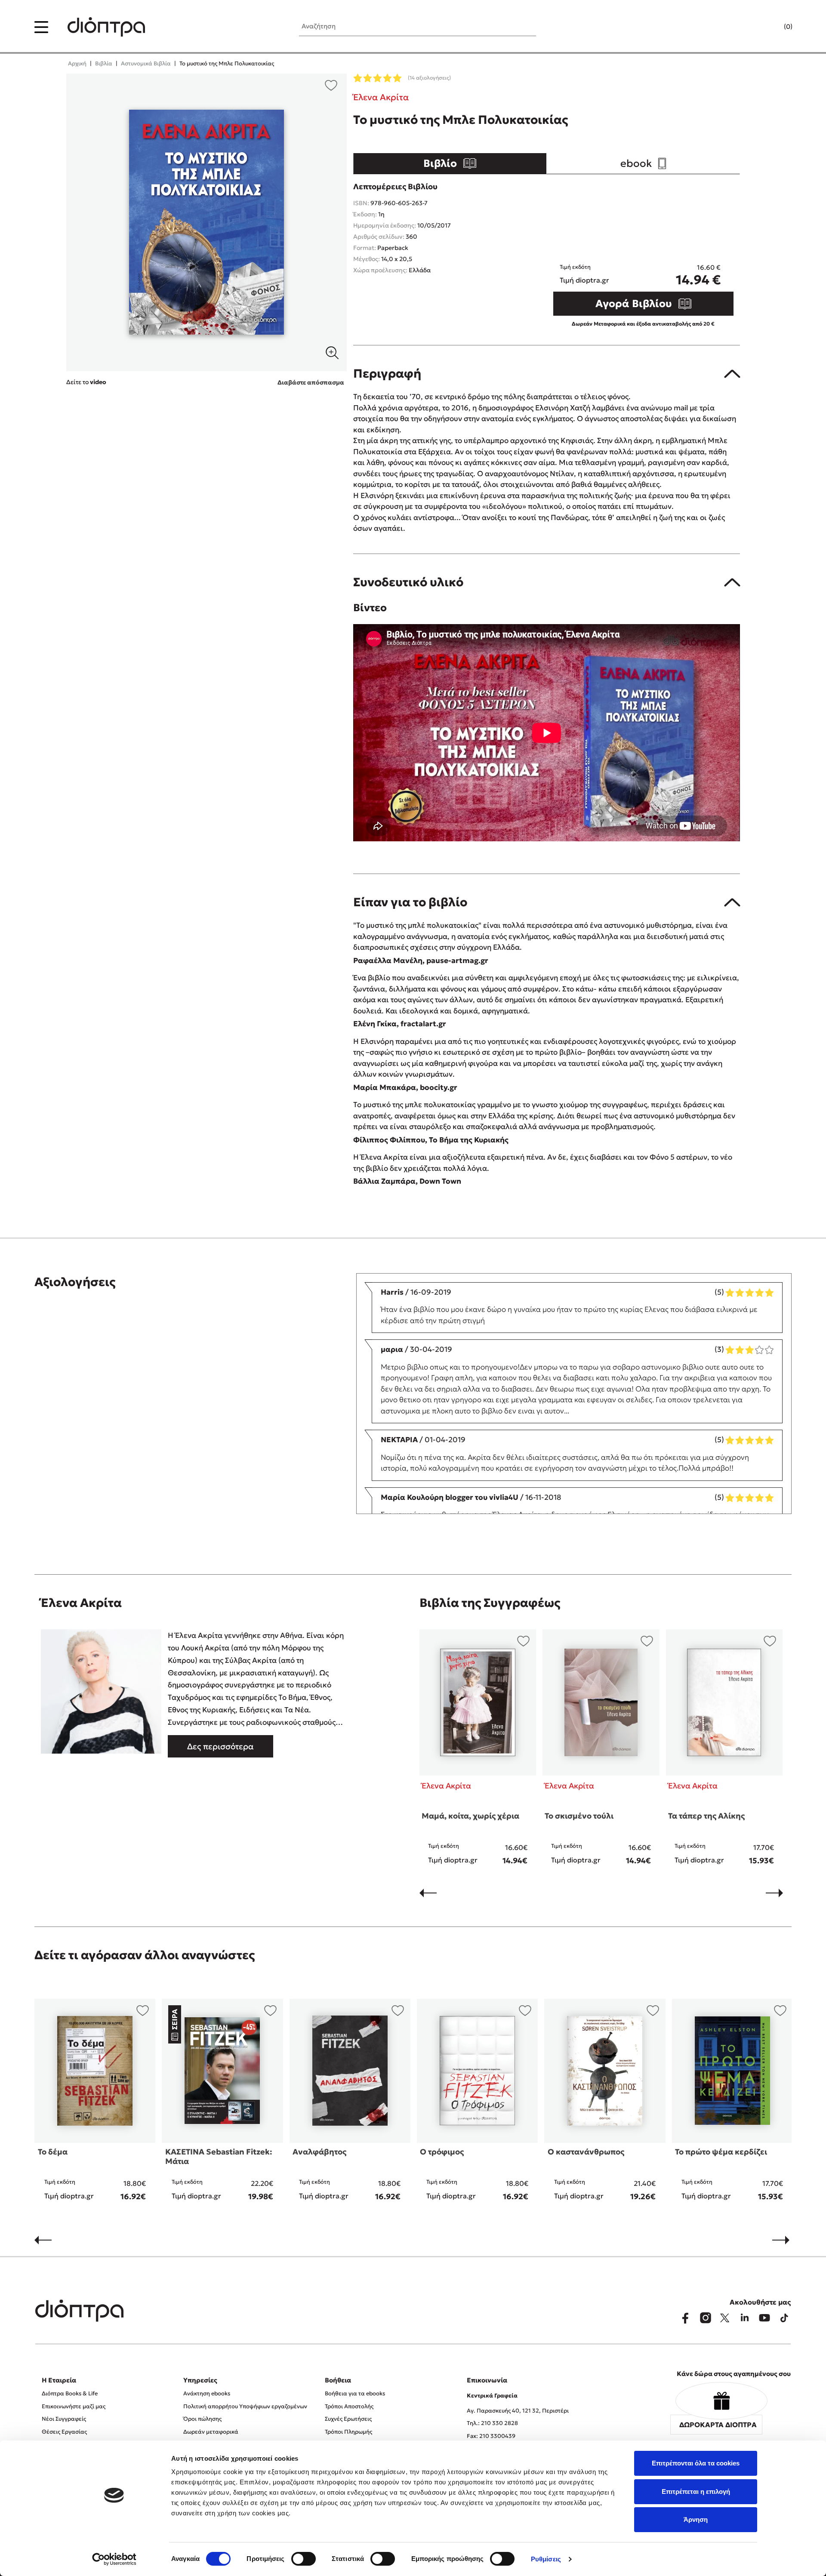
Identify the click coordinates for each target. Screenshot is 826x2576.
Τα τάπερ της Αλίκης (706, 1816)
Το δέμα (53, 2152)
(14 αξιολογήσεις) (429, 78)
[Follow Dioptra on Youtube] (764, 2318)
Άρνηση (696, 2519)
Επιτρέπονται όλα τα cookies (696, 2463)
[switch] (304, 2559)
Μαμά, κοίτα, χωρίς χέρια (470, 1816)
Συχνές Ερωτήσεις (348, 2419)
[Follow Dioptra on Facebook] (685, 2318)
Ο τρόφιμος (442, 2152)
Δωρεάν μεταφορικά (211, 2432)
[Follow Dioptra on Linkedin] (745, 2318)
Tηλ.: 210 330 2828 (492, 2423)
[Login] (771, 27)
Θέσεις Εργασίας (64, 2432)
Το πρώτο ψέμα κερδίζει (721, 2152)
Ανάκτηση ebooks (207, 2393)
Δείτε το (86, 382)
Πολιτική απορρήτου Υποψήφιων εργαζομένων (245, 2406)
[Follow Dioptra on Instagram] (705, 2318)
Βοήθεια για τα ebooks (355, 2393)
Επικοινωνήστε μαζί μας (74, 2406)
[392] (207, 222)
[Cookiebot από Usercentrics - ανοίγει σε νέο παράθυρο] (114, 2559)
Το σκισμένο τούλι (579, 1816)
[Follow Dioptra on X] (725, 2318)
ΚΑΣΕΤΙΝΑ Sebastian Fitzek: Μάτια (219, 2156)
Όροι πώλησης (202, 2419)
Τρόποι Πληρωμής (348, 2432)
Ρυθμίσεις (546, 2559)
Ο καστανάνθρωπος (586, 2152)
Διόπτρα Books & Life (70, 2393)
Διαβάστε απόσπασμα (311, 382)
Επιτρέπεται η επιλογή (696, 2491)
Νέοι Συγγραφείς (64, 2419)
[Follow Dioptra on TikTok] (784, 2318)
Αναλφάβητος (319, 2152)
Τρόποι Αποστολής (349, 2406)
